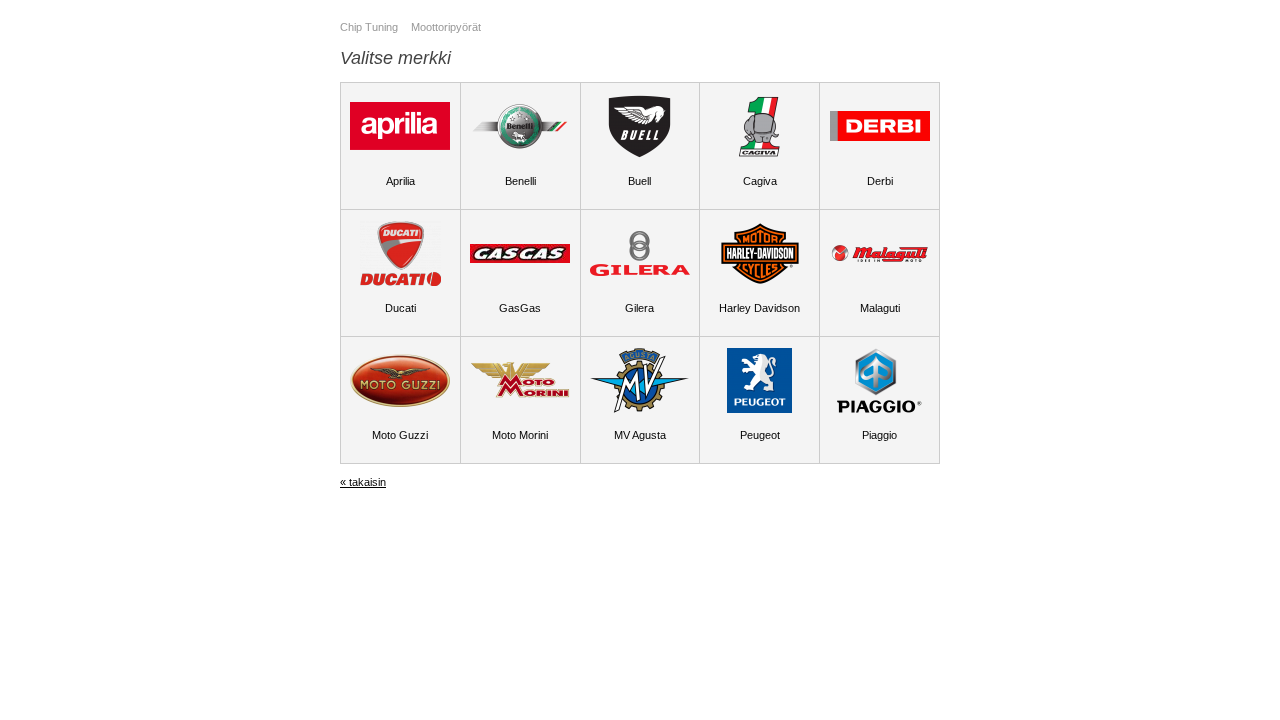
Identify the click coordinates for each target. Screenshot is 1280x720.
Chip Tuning (369, 27)
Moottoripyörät (446, 27)
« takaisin (363, 482)
